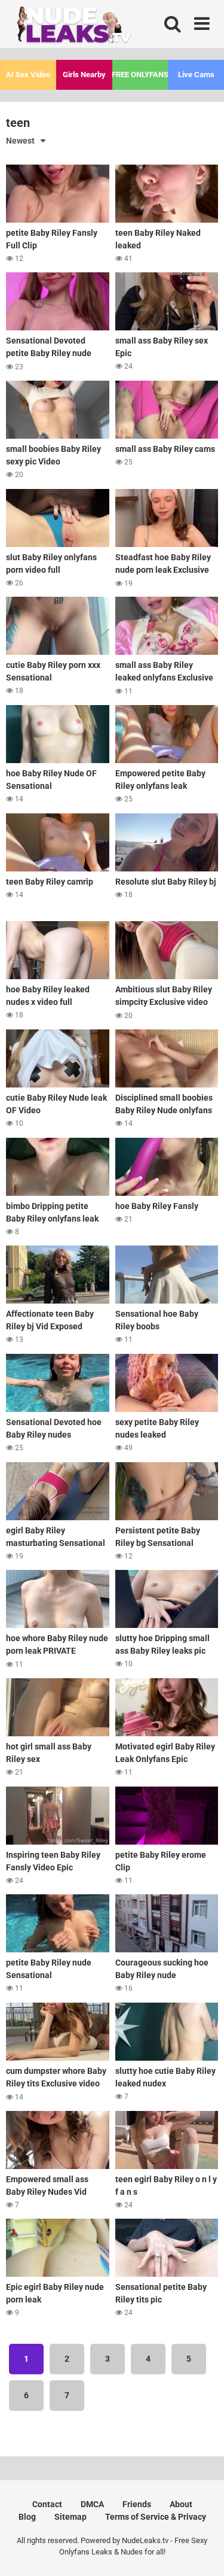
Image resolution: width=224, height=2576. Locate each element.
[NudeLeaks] (96, 27)
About (181, 2504)
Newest (20, 141)
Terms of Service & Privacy (156, 2517)
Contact (47, 2504)
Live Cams (196, 75)
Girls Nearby (84, 75)
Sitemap (70, 2517)
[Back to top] (202, 2552)
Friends (137, 2504)
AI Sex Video (28, 75)
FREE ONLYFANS (140, 75)
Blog (27, 2517)
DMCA (92, 2504)
